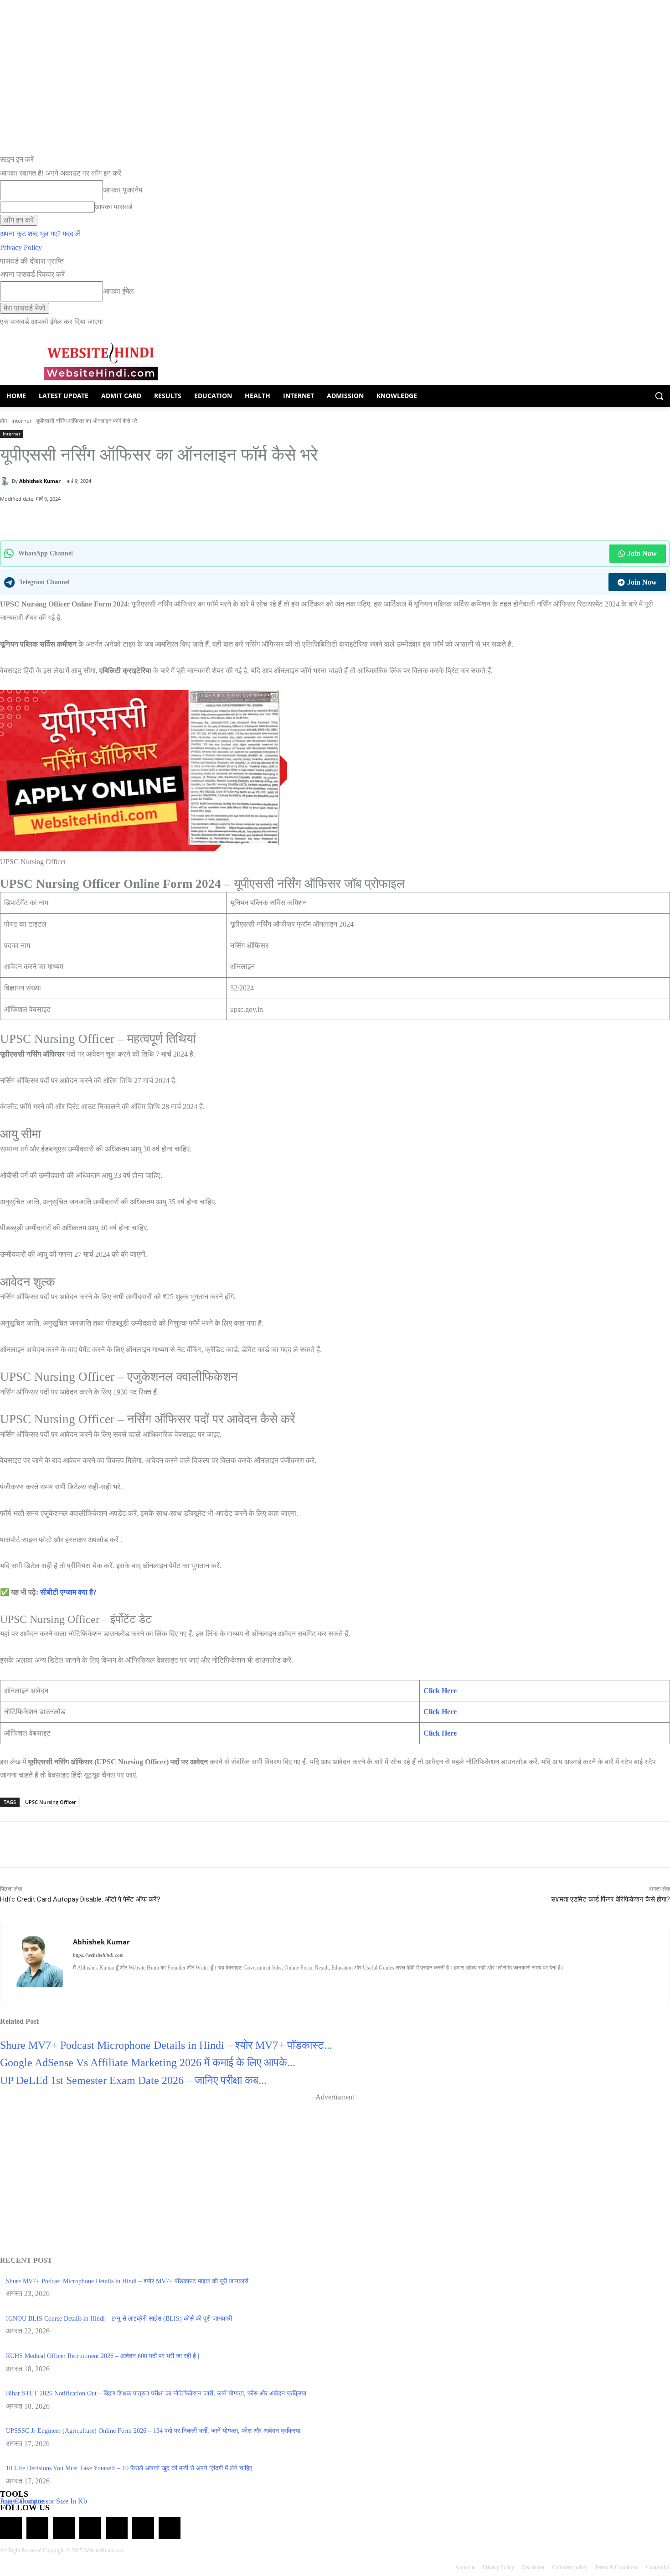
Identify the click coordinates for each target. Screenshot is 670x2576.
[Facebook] (89, 518)
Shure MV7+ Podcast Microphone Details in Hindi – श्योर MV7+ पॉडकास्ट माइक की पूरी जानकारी (127, 2281)
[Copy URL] (131, 518)
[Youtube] (156, 1983)
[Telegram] (64, 2528)
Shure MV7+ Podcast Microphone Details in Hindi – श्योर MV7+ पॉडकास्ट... (166, 2045)
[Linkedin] (108, 1983)
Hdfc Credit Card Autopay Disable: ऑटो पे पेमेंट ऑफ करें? (80, 1899)
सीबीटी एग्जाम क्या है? (68, 1592)
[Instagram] (92, 1983)
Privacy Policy (21, 247)
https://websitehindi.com (98, 1955)
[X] (110, 518)
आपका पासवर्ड (114, 207)
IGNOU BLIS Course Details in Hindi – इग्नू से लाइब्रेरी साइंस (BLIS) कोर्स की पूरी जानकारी (119, 2319)
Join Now (642, 553)
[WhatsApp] (68, 518)
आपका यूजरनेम (123, 190)
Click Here (440, 1691)
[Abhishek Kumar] (6, 481)
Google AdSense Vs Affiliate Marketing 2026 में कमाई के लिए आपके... (148, 2063)
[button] (659, 396)
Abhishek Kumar (40, 481)
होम (3, 421)
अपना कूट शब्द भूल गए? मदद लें (40, 234)
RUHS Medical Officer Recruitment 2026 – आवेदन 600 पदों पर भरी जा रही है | (103, 2356)
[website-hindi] (100, 361)
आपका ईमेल (119, 291)
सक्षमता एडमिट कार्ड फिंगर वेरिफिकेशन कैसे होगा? (611, 1899)
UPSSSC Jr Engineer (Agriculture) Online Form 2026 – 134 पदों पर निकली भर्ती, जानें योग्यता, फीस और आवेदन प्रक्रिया (153, 2431)
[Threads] (170, 2528)
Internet (21, 421)
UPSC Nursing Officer (51, 1802)
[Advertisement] (335, 2168)
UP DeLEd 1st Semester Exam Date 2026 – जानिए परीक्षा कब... (133, 2080)
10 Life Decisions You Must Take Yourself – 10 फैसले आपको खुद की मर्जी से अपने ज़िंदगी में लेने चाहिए (129, 2468)
